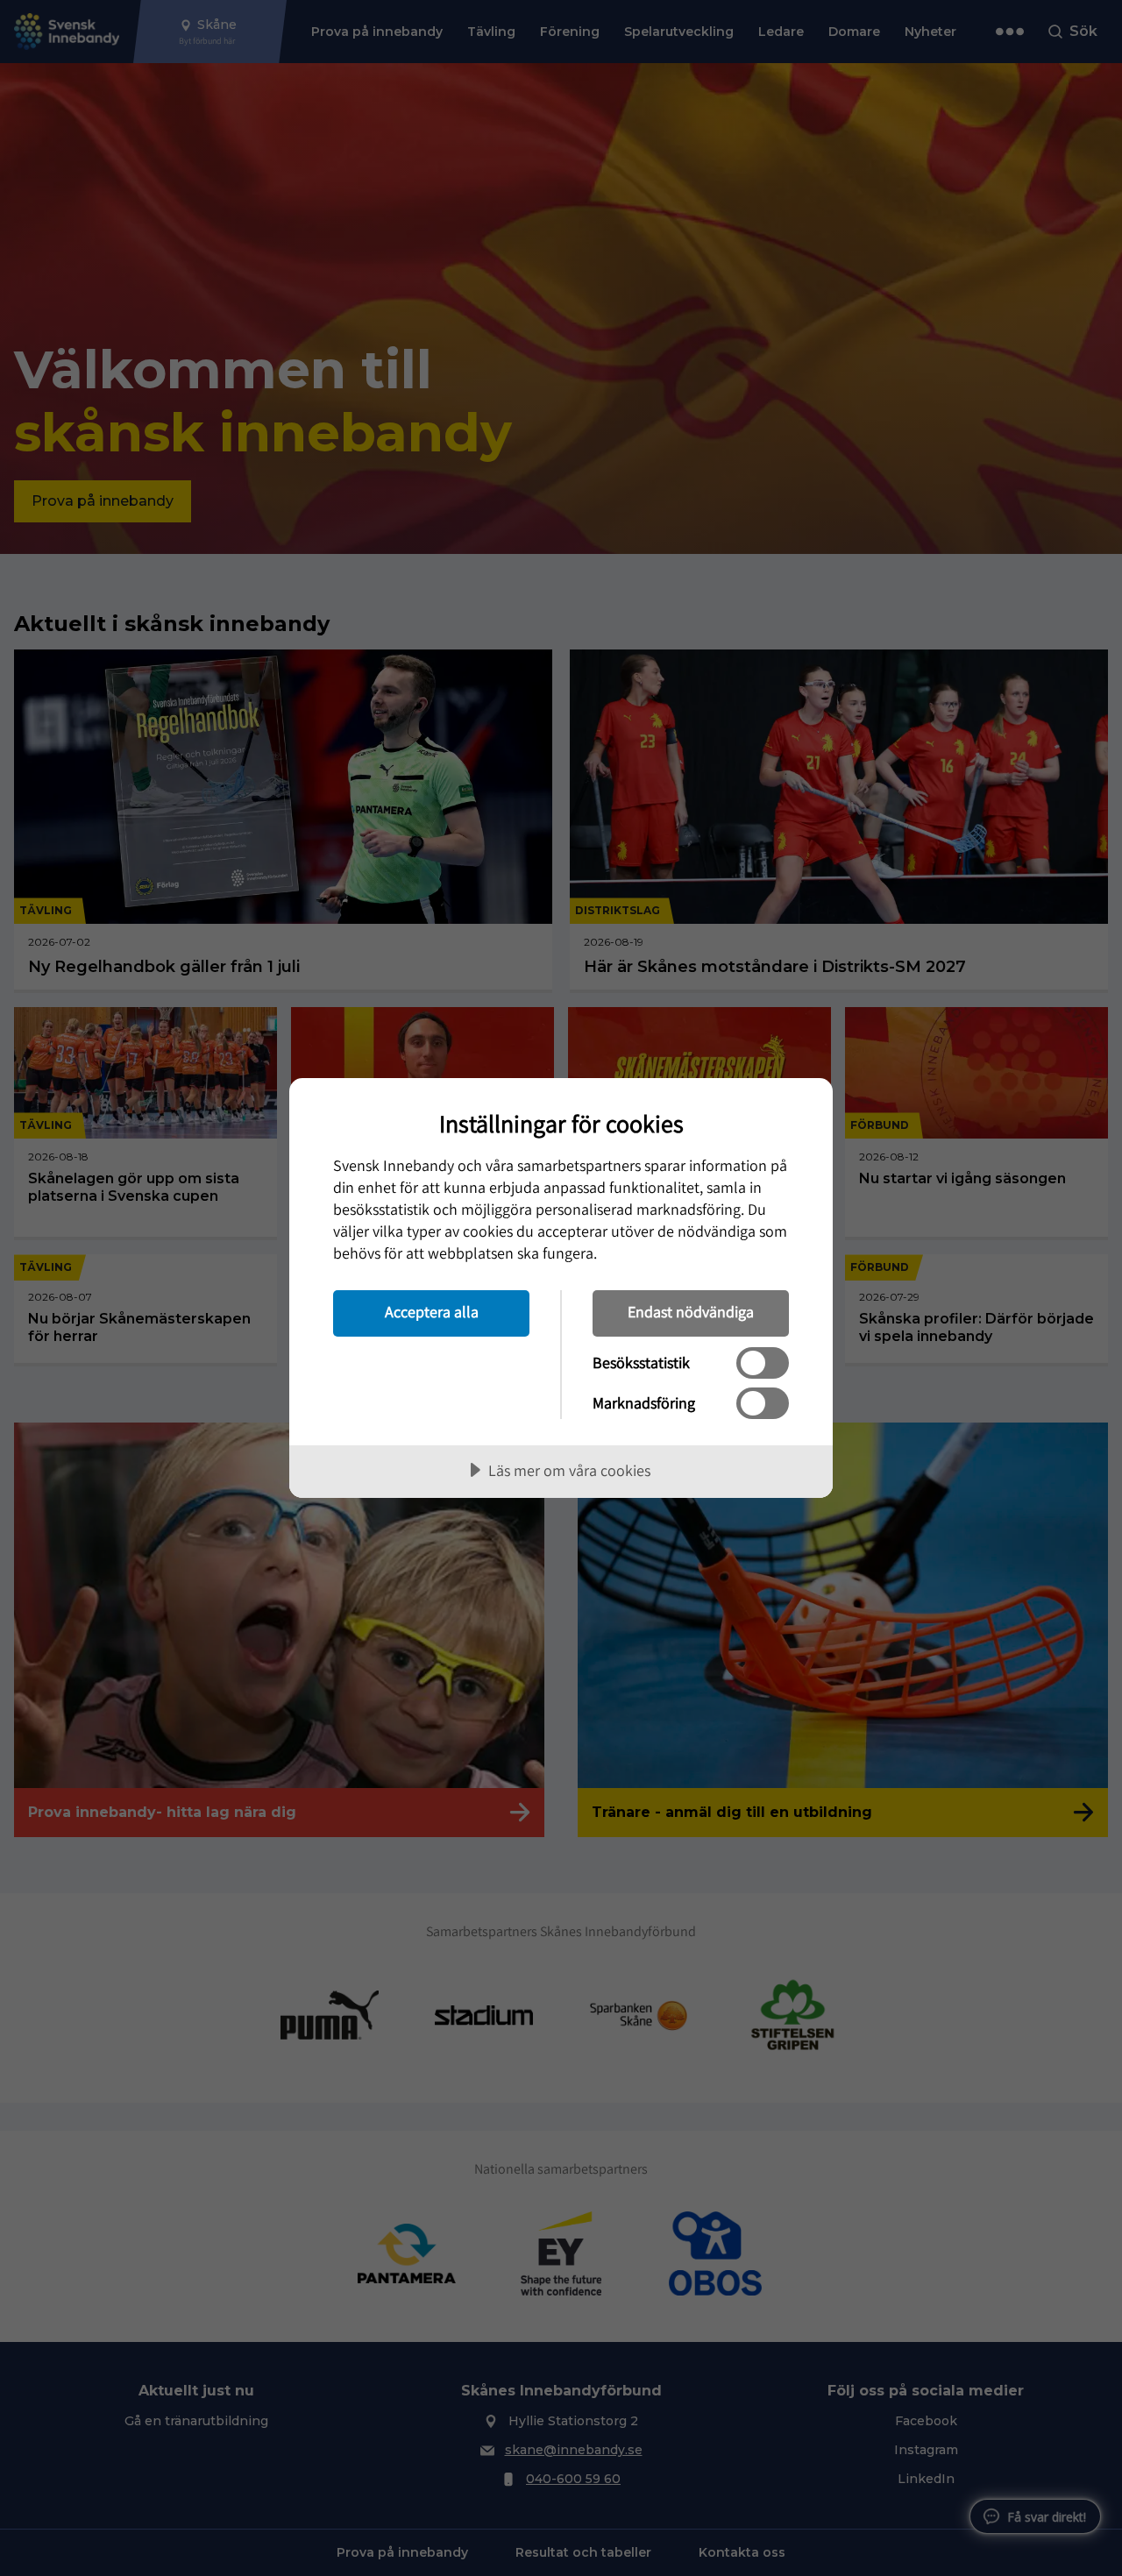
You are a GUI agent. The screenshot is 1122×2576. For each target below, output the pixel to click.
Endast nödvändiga (691, 1312)
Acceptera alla (432, 1312)
